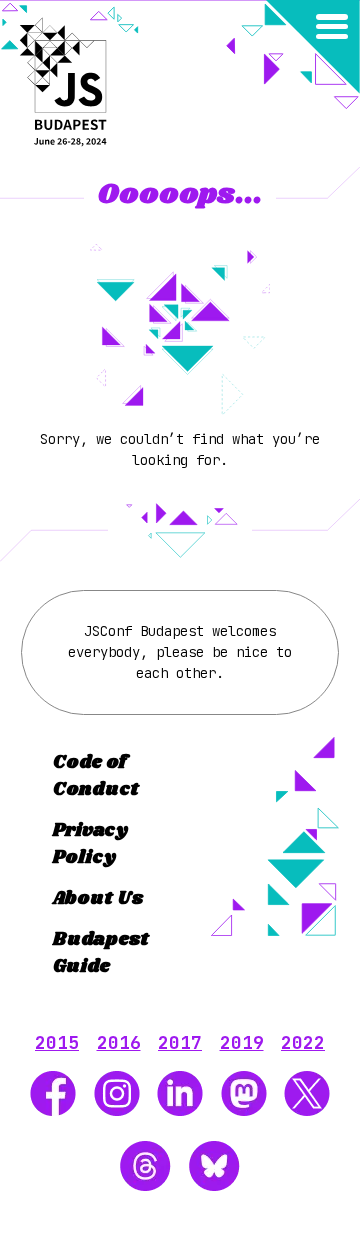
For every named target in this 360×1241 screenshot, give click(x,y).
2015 (57, 1042)
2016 (119, 1042)
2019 (242, 1042)
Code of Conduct (96, 776)
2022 (303, 1042)
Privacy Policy (90, 844)
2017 (180, 1042)
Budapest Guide (101, 953)
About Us (98, 899)
